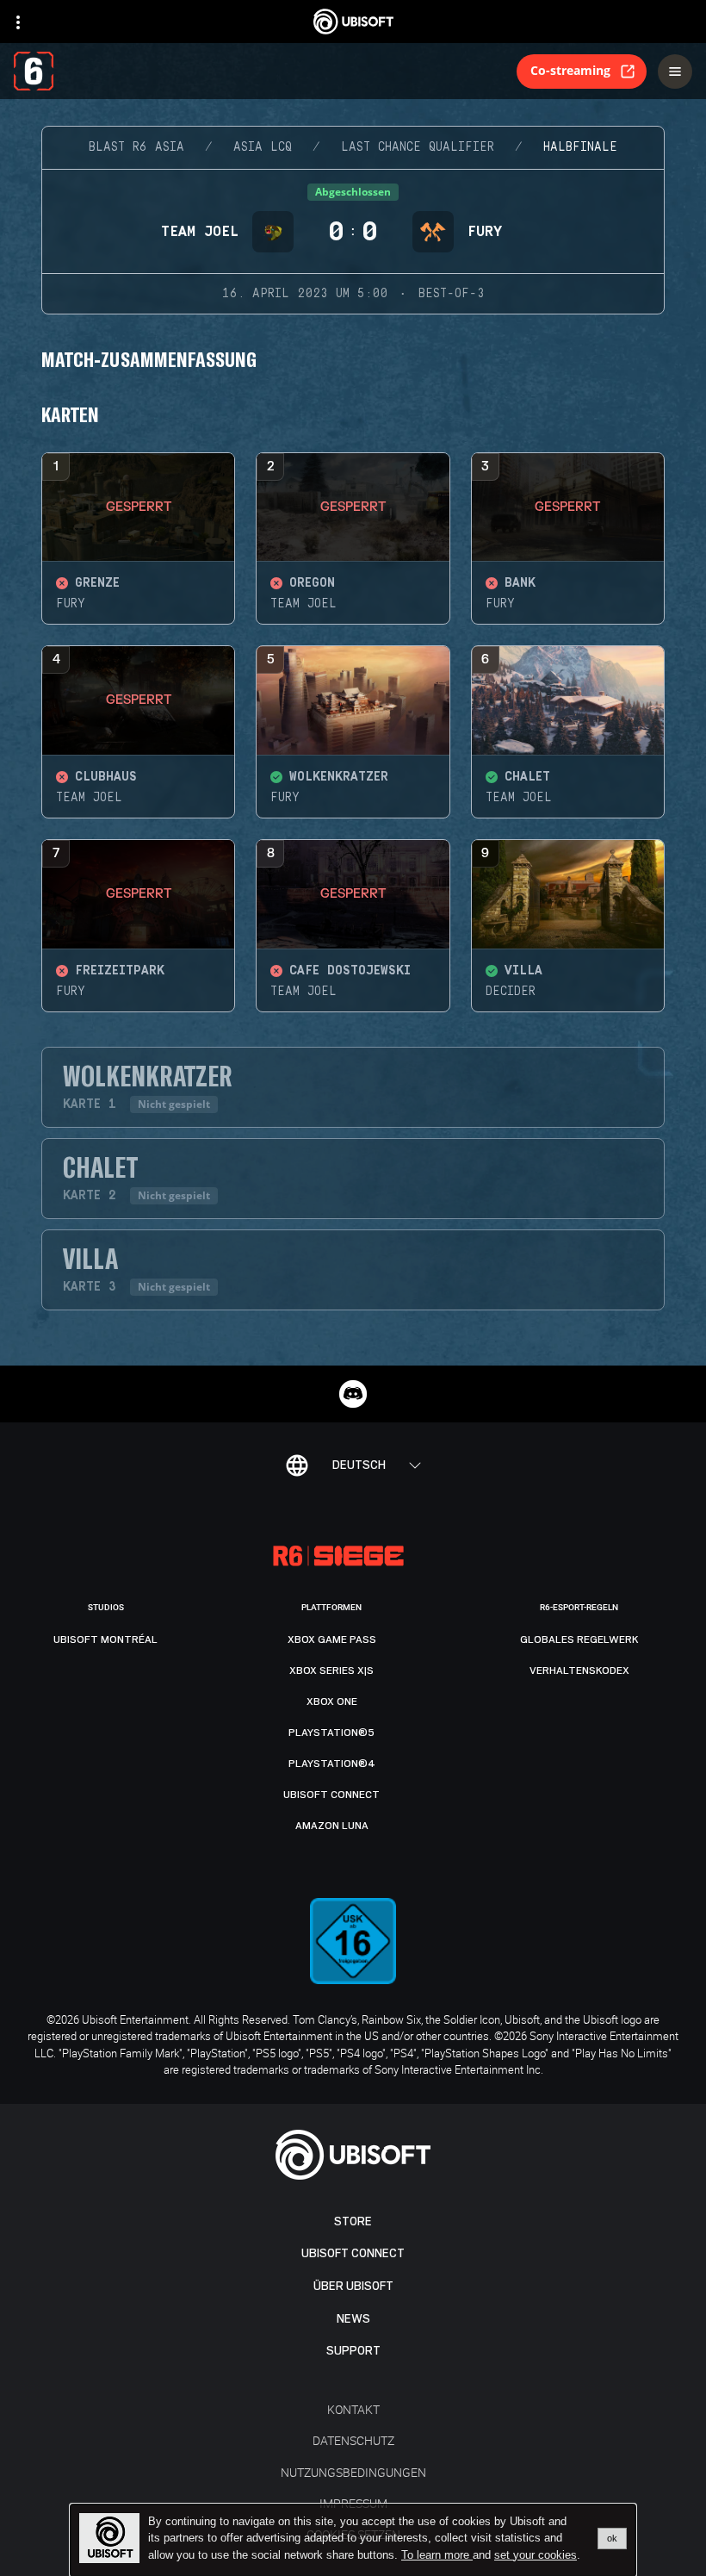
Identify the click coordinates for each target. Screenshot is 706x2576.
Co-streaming (570, 70)
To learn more (437, 2555)
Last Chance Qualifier (418, 147)
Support (353, 2351)
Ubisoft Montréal (105, 1640)
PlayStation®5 (331, 1733)
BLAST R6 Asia (136, 147)
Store (353, 2221)
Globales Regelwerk (579, 1640)
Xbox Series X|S (331, 1671)
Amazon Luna (332, 1826)
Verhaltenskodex (579, 1671)
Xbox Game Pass (332, 1640)
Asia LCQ (263, 147)
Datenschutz (353, 2440)
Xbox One (332, 1702)
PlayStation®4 (332, 1764)
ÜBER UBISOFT (353, 2286)
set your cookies (536, 2555)
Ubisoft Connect (353, 2253)
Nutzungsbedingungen (353, 2472)
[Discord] (353, 1394)
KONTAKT (353, 2409)
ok (612, 2538)
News (353, 2319)
